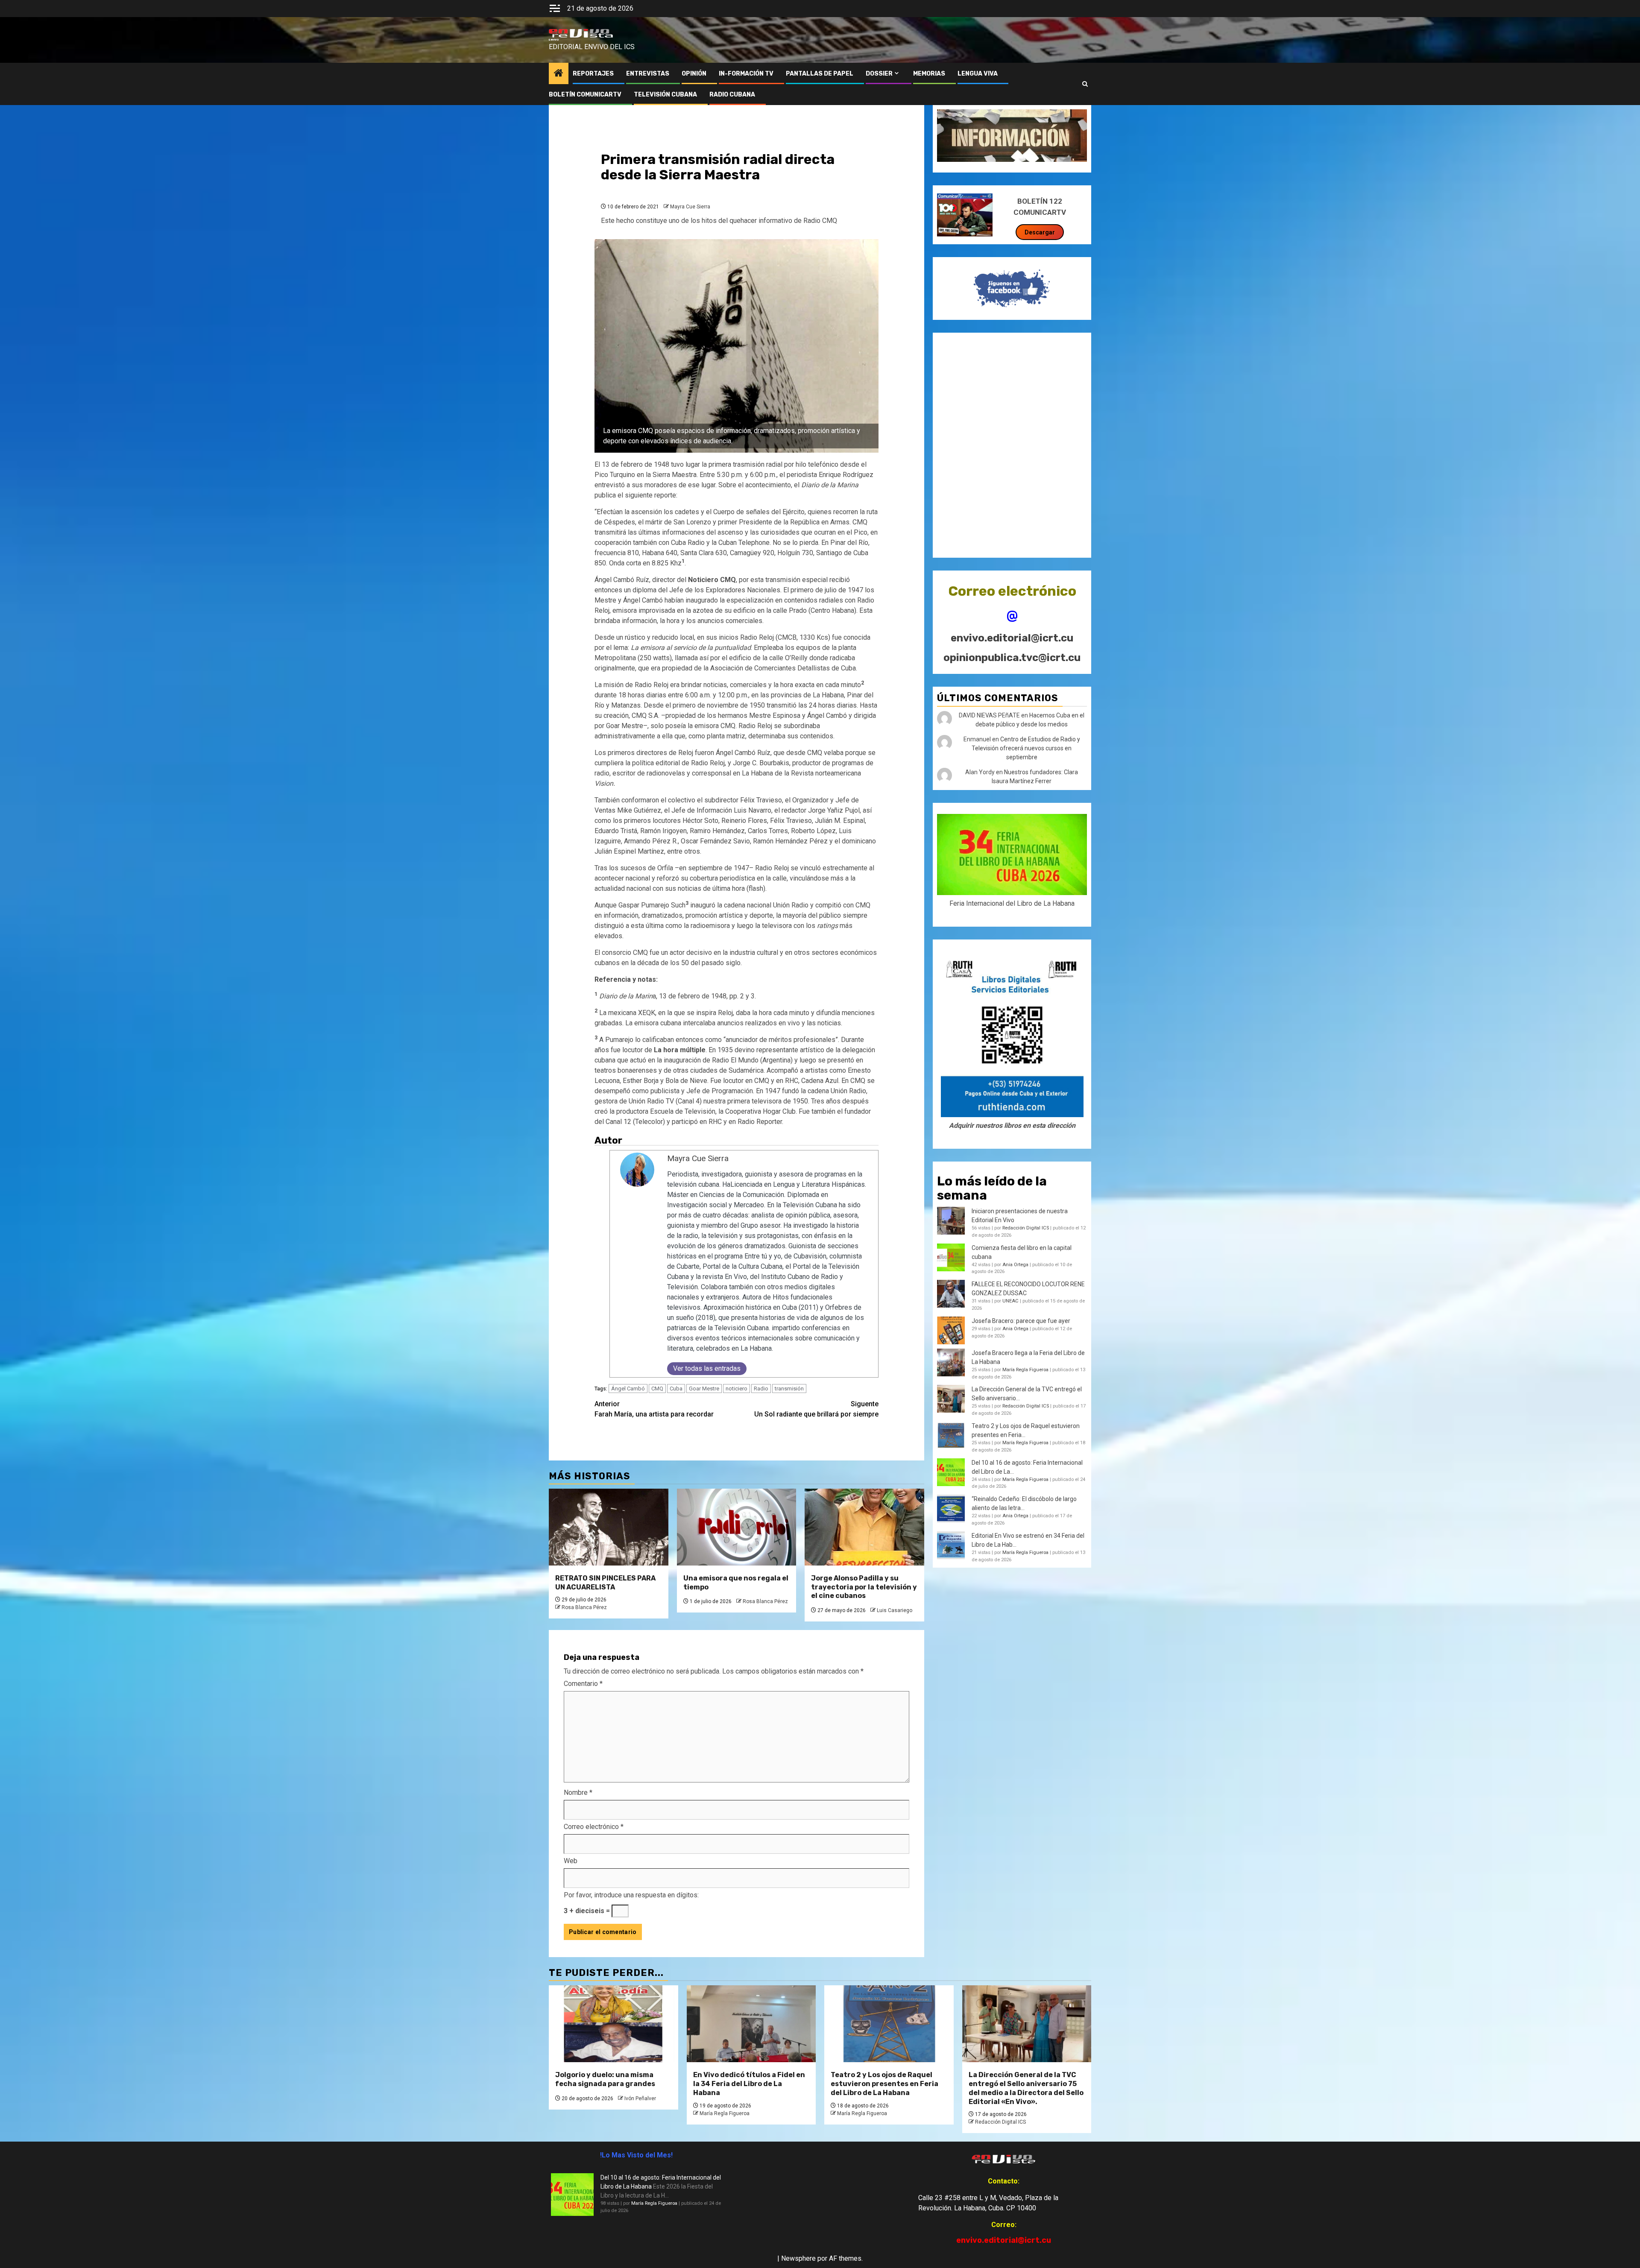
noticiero (737, 1389)
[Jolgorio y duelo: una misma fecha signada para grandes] (614, 2024)
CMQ (657, 1389)
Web (571, 1861)
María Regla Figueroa (1025, 1370)
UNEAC (1010, 1301)
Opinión (694, 74)
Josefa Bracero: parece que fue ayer (1021, 1321)
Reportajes (593, 74)
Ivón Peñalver (640, 2098)
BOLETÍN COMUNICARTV (585, 95)
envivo (554, 40)
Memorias (929, 74)
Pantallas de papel (820, 74)
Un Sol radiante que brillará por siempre (816, 1409)
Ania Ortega (1015, 1265)
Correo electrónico (594, 1827)
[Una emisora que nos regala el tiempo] (737, 1527)
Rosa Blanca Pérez (584, 1607)
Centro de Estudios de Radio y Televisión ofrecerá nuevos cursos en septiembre (1026, 748)
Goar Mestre (704, 1389)
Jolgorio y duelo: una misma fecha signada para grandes (605, 2079)
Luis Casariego (895, 1610)
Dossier (879, 74)
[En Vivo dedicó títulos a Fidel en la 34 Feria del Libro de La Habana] (751, 2024)
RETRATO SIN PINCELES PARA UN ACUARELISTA (605, 1583)
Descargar (1040, 232)
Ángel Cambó (628, 1389)
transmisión (789, 1389)
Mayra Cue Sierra (690, 207)
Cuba (676, 1389)
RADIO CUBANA (732, 95)
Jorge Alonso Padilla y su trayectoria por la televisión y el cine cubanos (864, 1587)
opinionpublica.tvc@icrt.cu (1012, 658)
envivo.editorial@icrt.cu (1012, 638)
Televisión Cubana (665, 95)
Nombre (578, 1792)
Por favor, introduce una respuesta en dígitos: (631, 1895)
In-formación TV (746, 74)
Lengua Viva (978, 74)
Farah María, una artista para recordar (654, 1409)
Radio (761, 1389)
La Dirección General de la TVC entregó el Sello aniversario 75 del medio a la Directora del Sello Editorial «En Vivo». (1026, 2088)
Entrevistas (648, 74)
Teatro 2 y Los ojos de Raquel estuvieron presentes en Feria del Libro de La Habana (884, 2084)
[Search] (1085, 84)
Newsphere (798, 2258)
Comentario (583, 1684)
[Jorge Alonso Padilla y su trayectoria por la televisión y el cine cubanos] (864, 1527)
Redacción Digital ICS (1026, 1228)
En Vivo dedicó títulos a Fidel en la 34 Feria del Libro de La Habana (749, 2084)
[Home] (559, 74)
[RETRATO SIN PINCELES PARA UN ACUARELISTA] (609, 1527)
